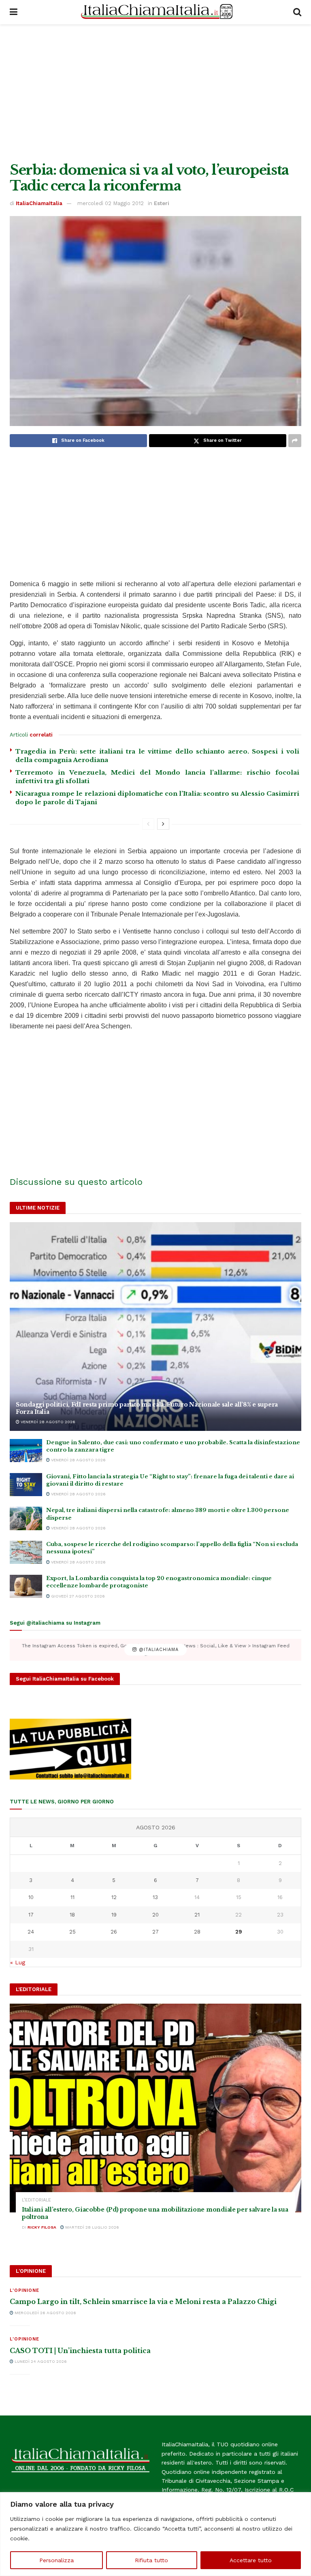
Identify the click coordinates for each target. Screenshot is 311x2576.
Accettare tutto (251, 2560)
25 (72, 1932)
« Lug (18, 1962)
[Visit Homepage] (155, 12)
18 (72, 1915)
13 (155, 1897)
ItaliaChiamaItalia (39, 203)
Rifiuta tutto (151, 2560)
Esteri (162, 203)
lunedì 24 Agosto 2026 (40, 2361)
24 (31, 1932)
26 (114, 1932)
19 (114, 1915)
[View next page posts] (163, 824)
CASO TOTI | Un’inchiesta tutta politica (80, 2351)
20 (155, 1915)
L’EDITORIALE (36, 2200)
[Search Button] (297, 12)
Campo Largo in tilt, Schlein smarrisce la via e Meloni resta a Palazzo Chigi (143, 2302)
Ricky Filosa (42, 2227)
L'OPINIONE (24, 2290)
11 (72, 1897)
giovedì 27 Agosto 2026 (77, 1596)
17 (31, 1915)
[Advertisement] (155, 93)
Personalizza (56, 2560)
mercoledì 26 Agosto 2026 (45, 2313)
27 (155, 1932)
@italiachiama (158, 1650)
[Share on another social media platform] (295, 441)
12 (114, 1897)
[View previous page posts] (148, 824)
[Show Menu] (14, 12)
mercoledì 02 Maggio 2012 (111, 203)
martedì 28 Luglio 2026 (92, 2227)
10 (31, 1897)
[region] (155, 2534)
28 (197, 1932)
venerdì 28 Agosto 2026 (47, 1422)
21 (197, 1915)
